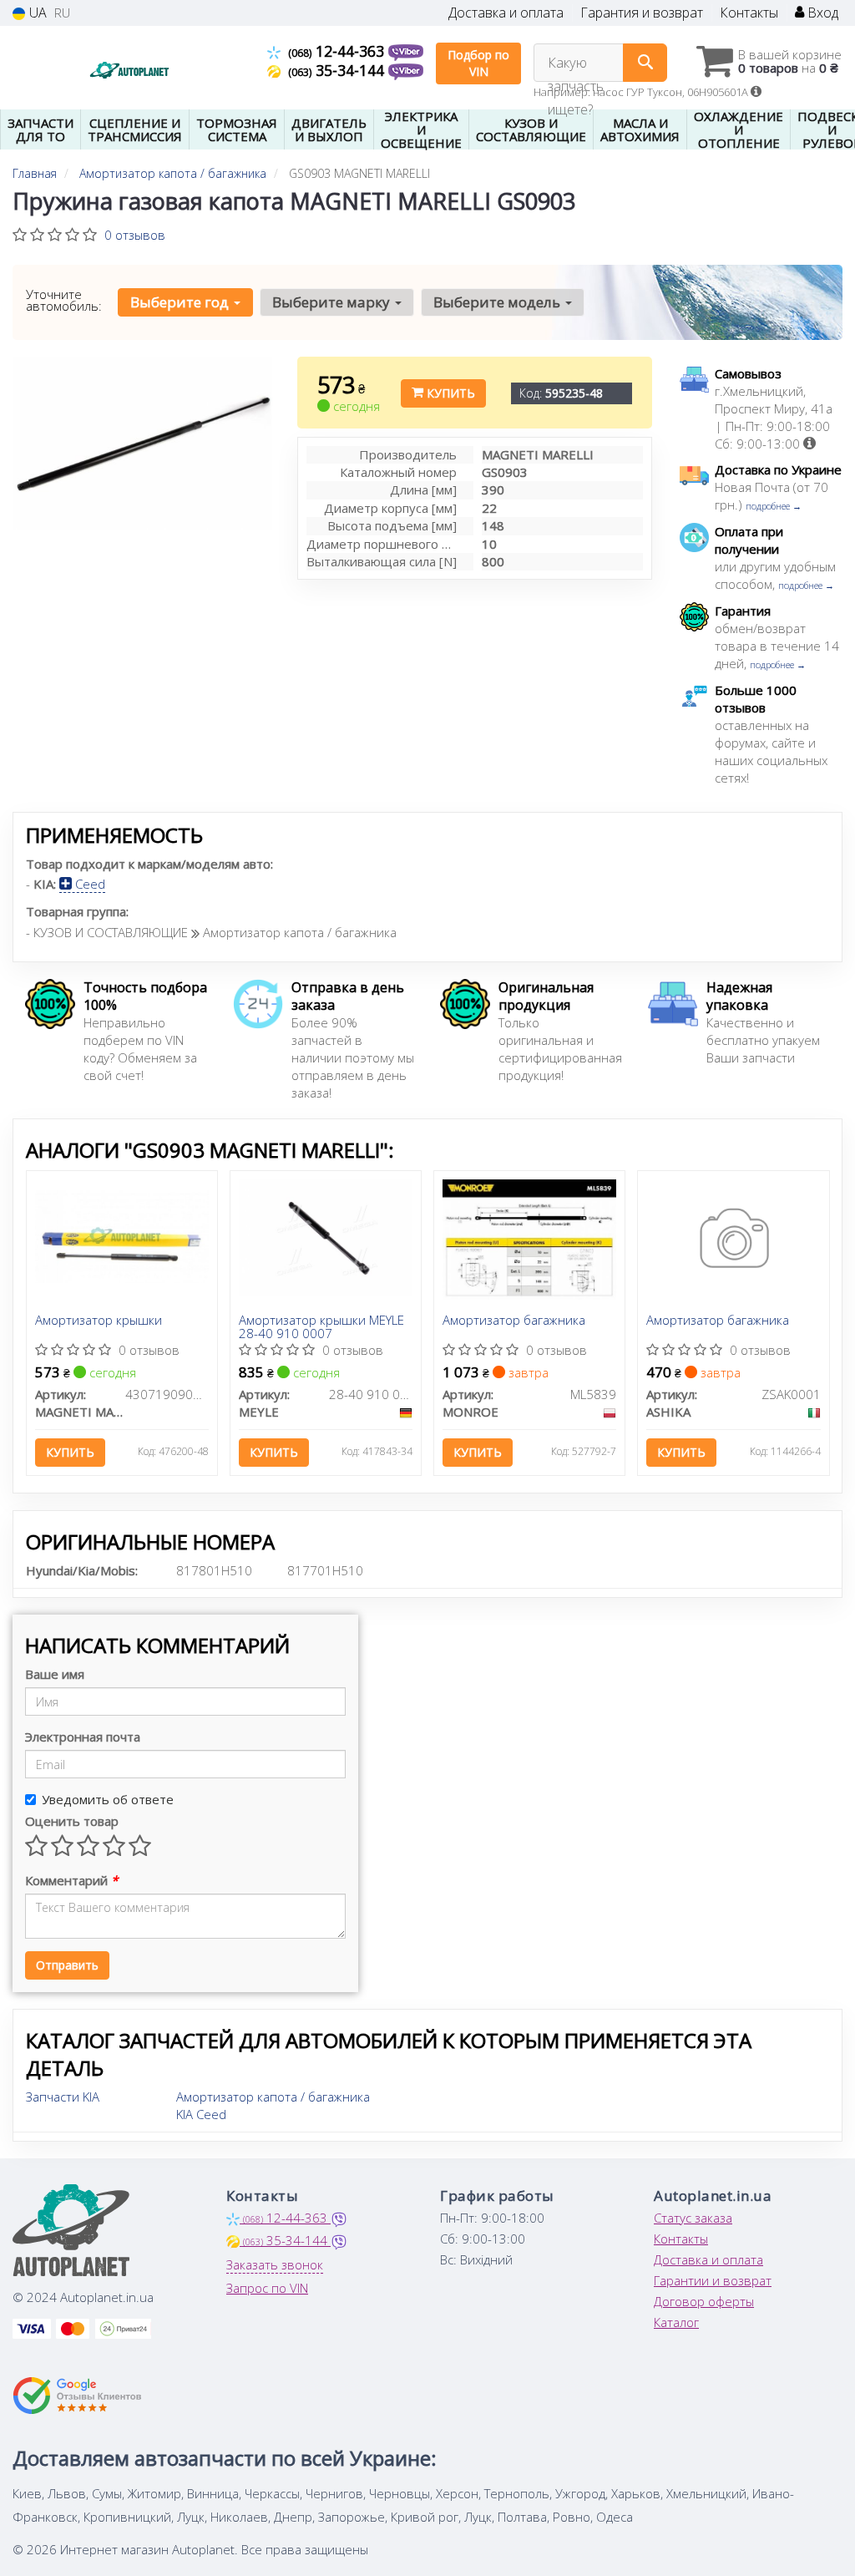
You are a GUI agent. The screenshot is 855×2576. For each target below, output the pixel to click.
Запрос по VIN (267, 2288)
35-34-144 (338, 70)
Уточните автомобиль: (64, 300)
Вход (821, 13)
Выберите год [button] (181, 302)
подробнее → (774, 506)
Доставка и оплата (506, 13)
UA (36, 13)
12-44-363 (338, 51)
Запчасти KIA (63, 2097)
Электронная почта (83, 1737)
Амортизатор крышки (99, 1321)
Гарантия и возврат (642, 13)
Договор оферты (704, 2301)
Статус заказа (693, 2218)
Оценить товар (72, 1821)
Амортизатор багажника (514, 1321)
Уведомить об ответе (108, 1799)
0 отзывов (135, 235)
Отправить (67, 1965)
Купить (449, 393)
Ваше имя (55, 1674)
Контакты (749, 13)
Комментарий (71, 1880)
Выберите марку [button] (333, 302)
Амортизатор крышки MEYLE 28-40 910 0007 (321, 1326)
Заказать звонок (275, 2264)
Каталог (676, 2322)
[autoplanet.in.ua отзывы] (77, 2396)
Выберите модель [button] (498, 302)
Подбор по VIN (478, 63)
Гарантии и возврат (713, 2280)
